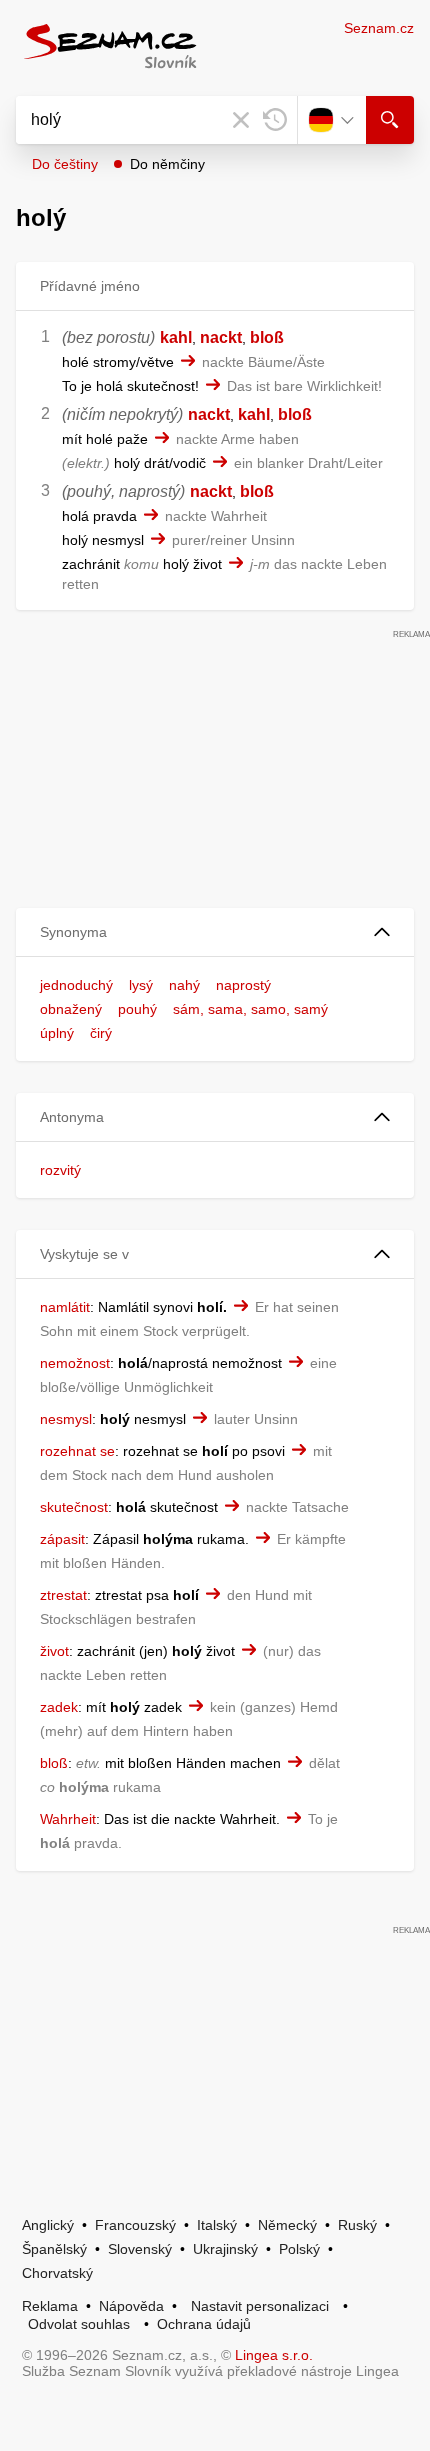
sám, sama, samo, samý (250, 1009)
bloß (267, 337)
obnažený (71, 1009)
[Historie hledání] (275, 120)
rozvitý (60, 1170)
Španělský (54, 2249)
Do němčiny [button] (167, 164)
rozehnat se (77, 1451)
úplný (57, 1033)
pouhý (137, 1009)
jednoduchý (76, 985)
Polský (299, 2249)
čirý (101, 1033)
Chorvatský (57, 2273)
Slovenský (140, 2249)
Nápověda (131, 2306)
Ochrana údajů (204, 2324)
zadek (59, 1707)
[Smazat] (241, 120)
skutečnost (74, 1507)
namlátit (65, 1307)
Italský (217, 2225)
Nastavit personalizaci (260, 2306)
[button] (215, 932)
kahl (176, 337)
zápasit (62, 1539)
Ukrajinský (225, 2249)
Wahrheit (68, 1819)
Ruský (357, 2225)
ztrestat (63, 1595)
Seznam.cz (379, 28)
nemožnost (75, 1363)
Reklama (50, 2306)
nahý (184, 985)
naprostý (243, 985)
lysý (141, 985)
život (54, 1651)
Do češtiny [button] (65, 164)
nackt (221, 337)
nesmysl (66, 1419)
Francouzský (135, 2225)
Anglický (48, 2225)
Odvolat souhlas (79, 2324)
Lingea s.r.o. (274, 2355)
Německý (287, 2225)
